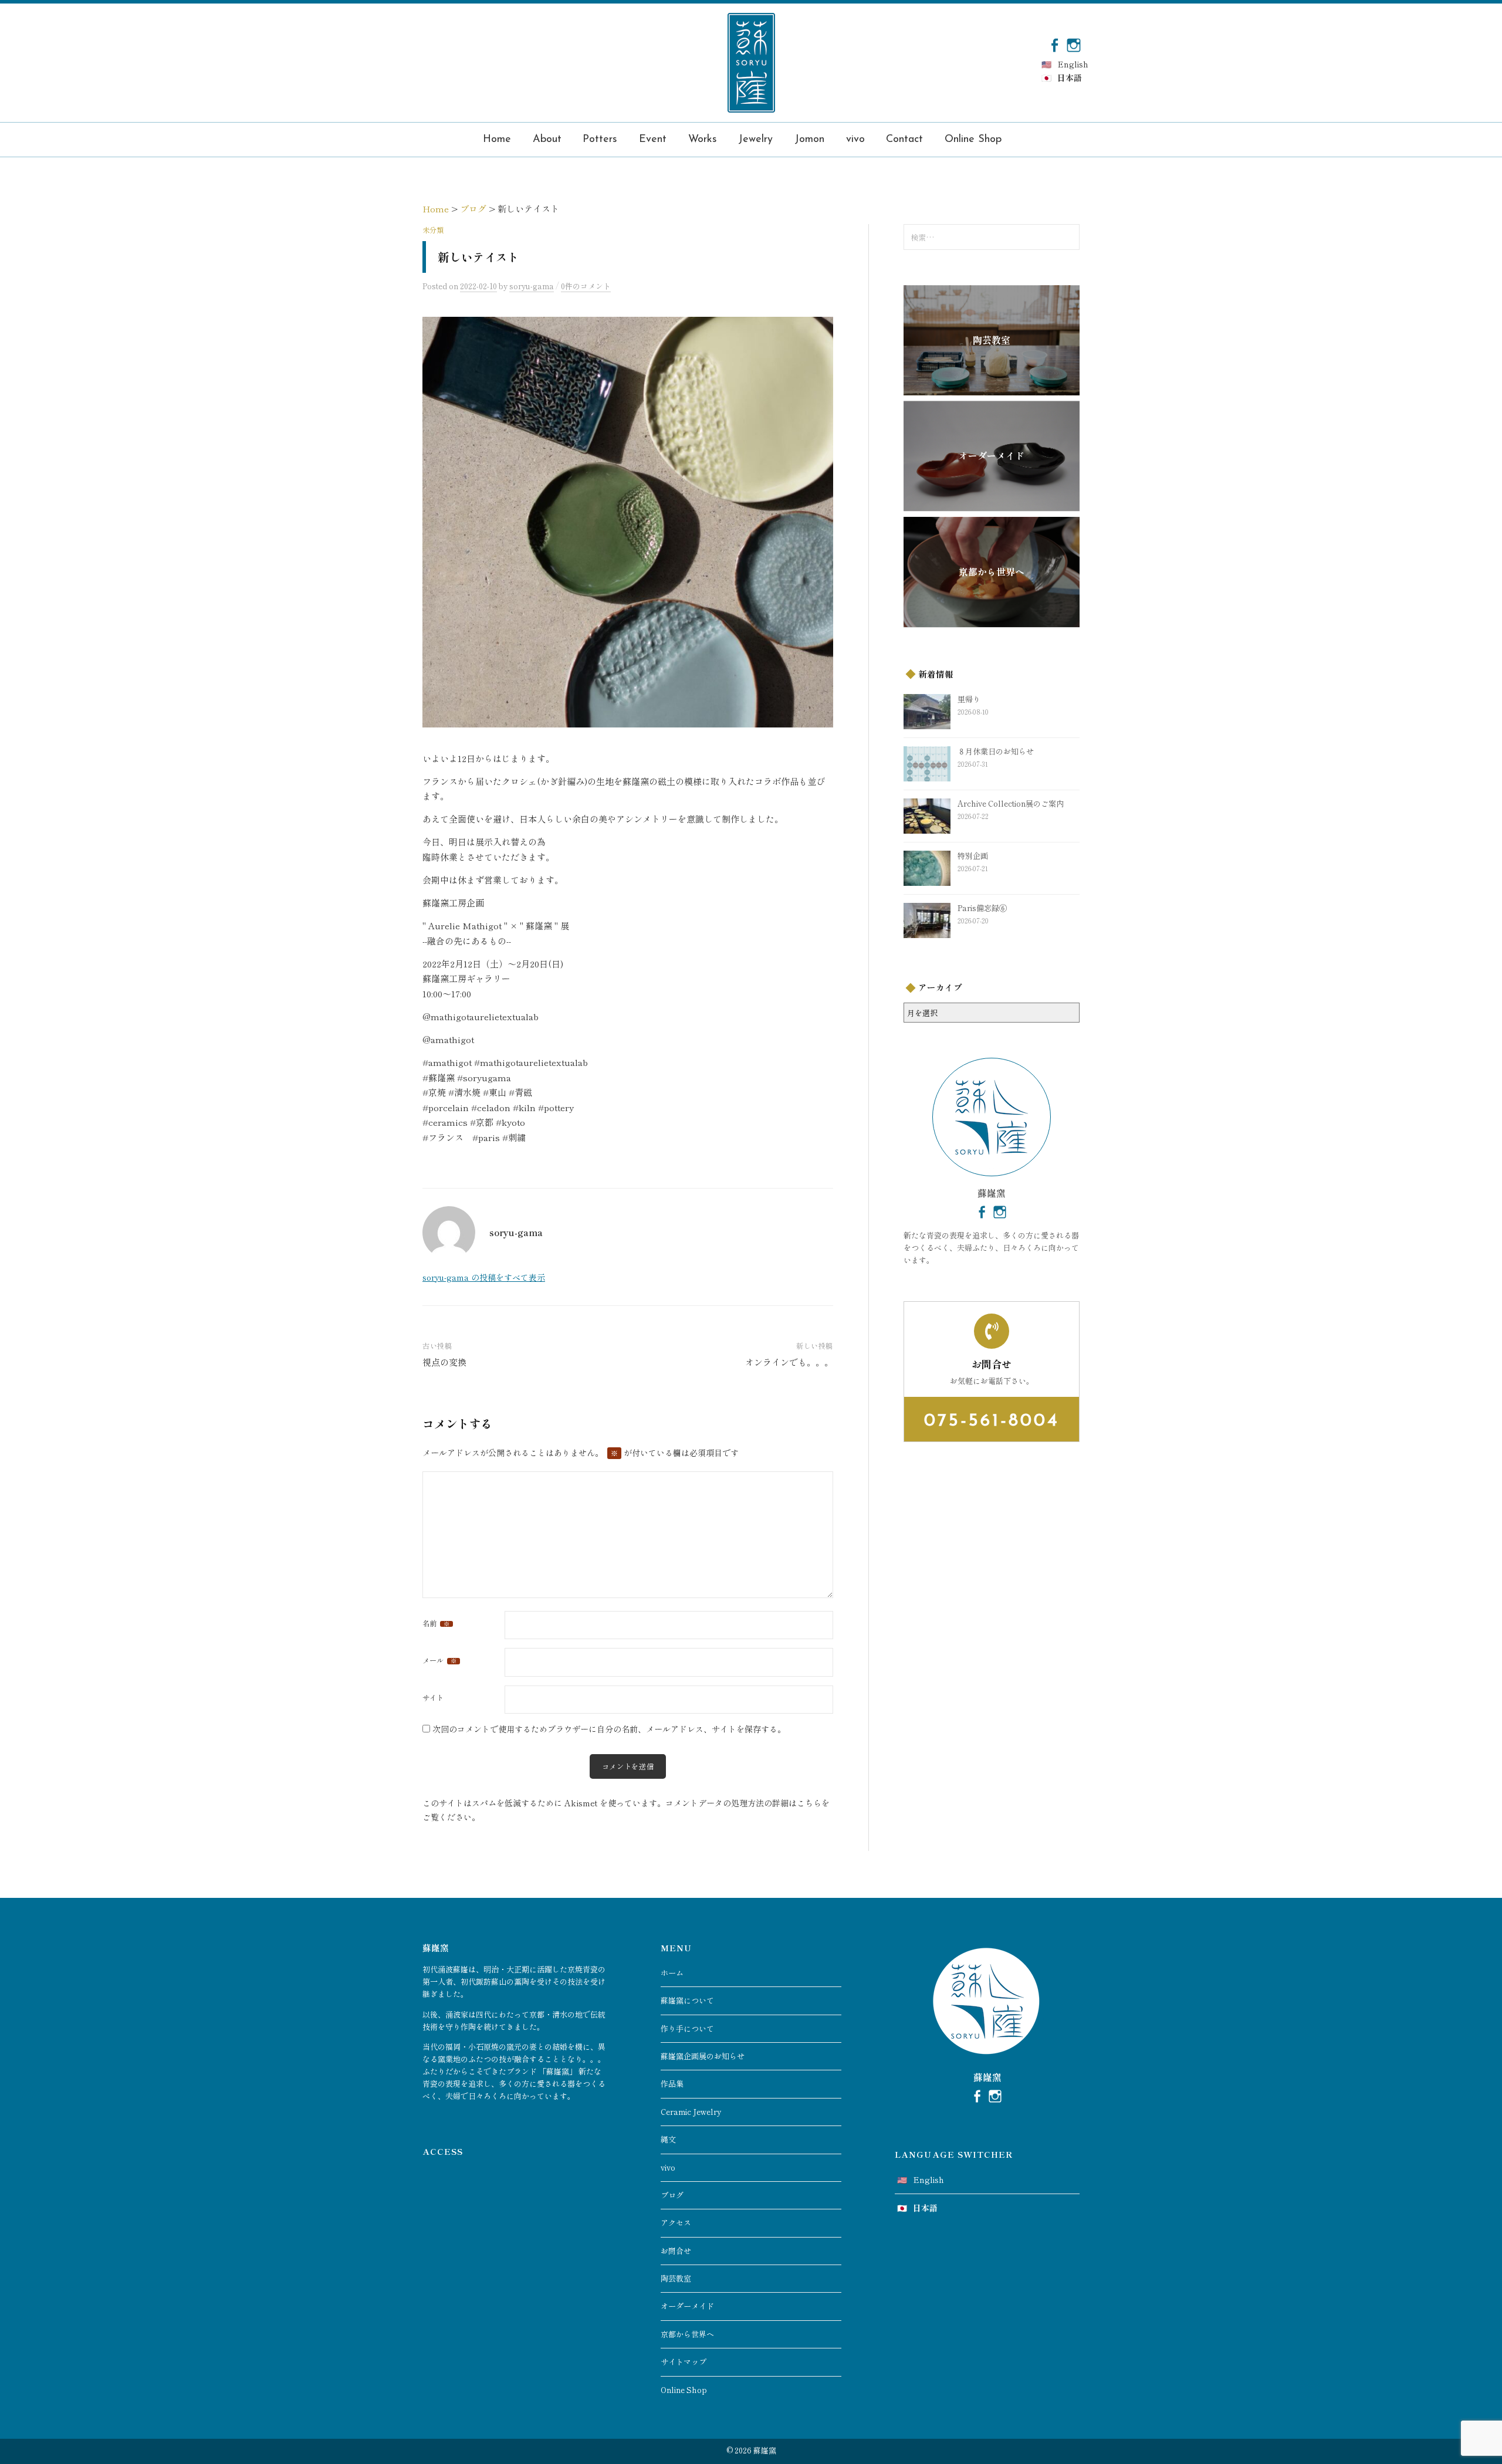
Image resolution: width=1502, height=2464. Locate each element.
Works (703, 140)
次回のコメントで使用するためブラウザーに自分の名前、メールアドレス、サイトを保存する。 (609, 1729)
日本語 (1070, 77)
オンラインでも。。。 (789, 1362)
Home (497, 140)
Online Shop (973, 140)
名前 (436, 1623)
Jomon (809, 140)
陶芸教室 (676, 2278)
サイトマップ (684, 2362)
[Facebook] (1054, 44)
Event (653, 140)
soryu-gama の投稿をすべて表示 (484, 1277)
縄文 (668, 2139)
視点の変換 (444, 1362)
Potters (600, 140)
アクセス (676, 2223)
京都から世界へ (687, 2334)
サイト (433, 1698)
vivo (855, 140)
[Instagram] (1074, 44)
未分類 (433, 230)
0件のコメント (586, 286)
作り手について (687, 2028)
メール (439, 1660)
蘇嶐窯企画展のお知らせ (703, 2056)
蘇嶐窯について (687, 2000)
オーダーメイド (687, 2306)
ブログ (672, 2195)
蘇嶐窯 (765, 2450)
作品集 (672, 2084)
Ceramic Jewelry (691, 2112)
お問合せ (676, 2251)
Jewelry (755, 140)
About (547, 140)
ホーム (672, 1973)
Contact (904, 140)
